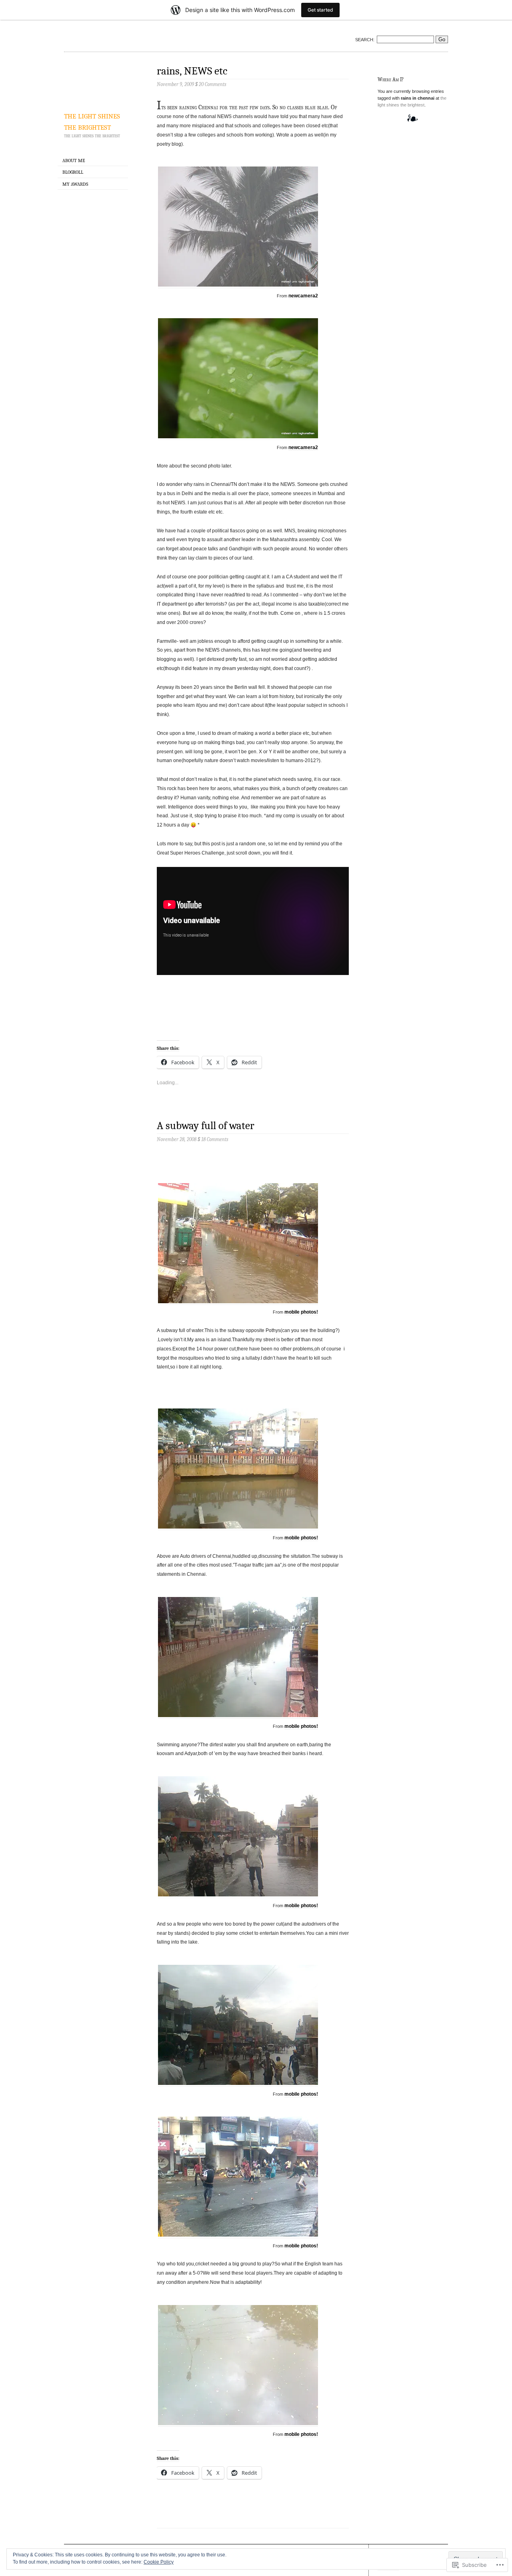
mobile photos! (301, 1312)
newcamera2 (303, 296)
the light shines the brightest (92, 121)
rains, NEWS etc (192, 71)
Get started (320, 10)
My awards (75, 184)
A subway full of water (206, 1126)
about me (74, 160)
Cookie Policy (159, 2562)
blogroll (73, 172)
